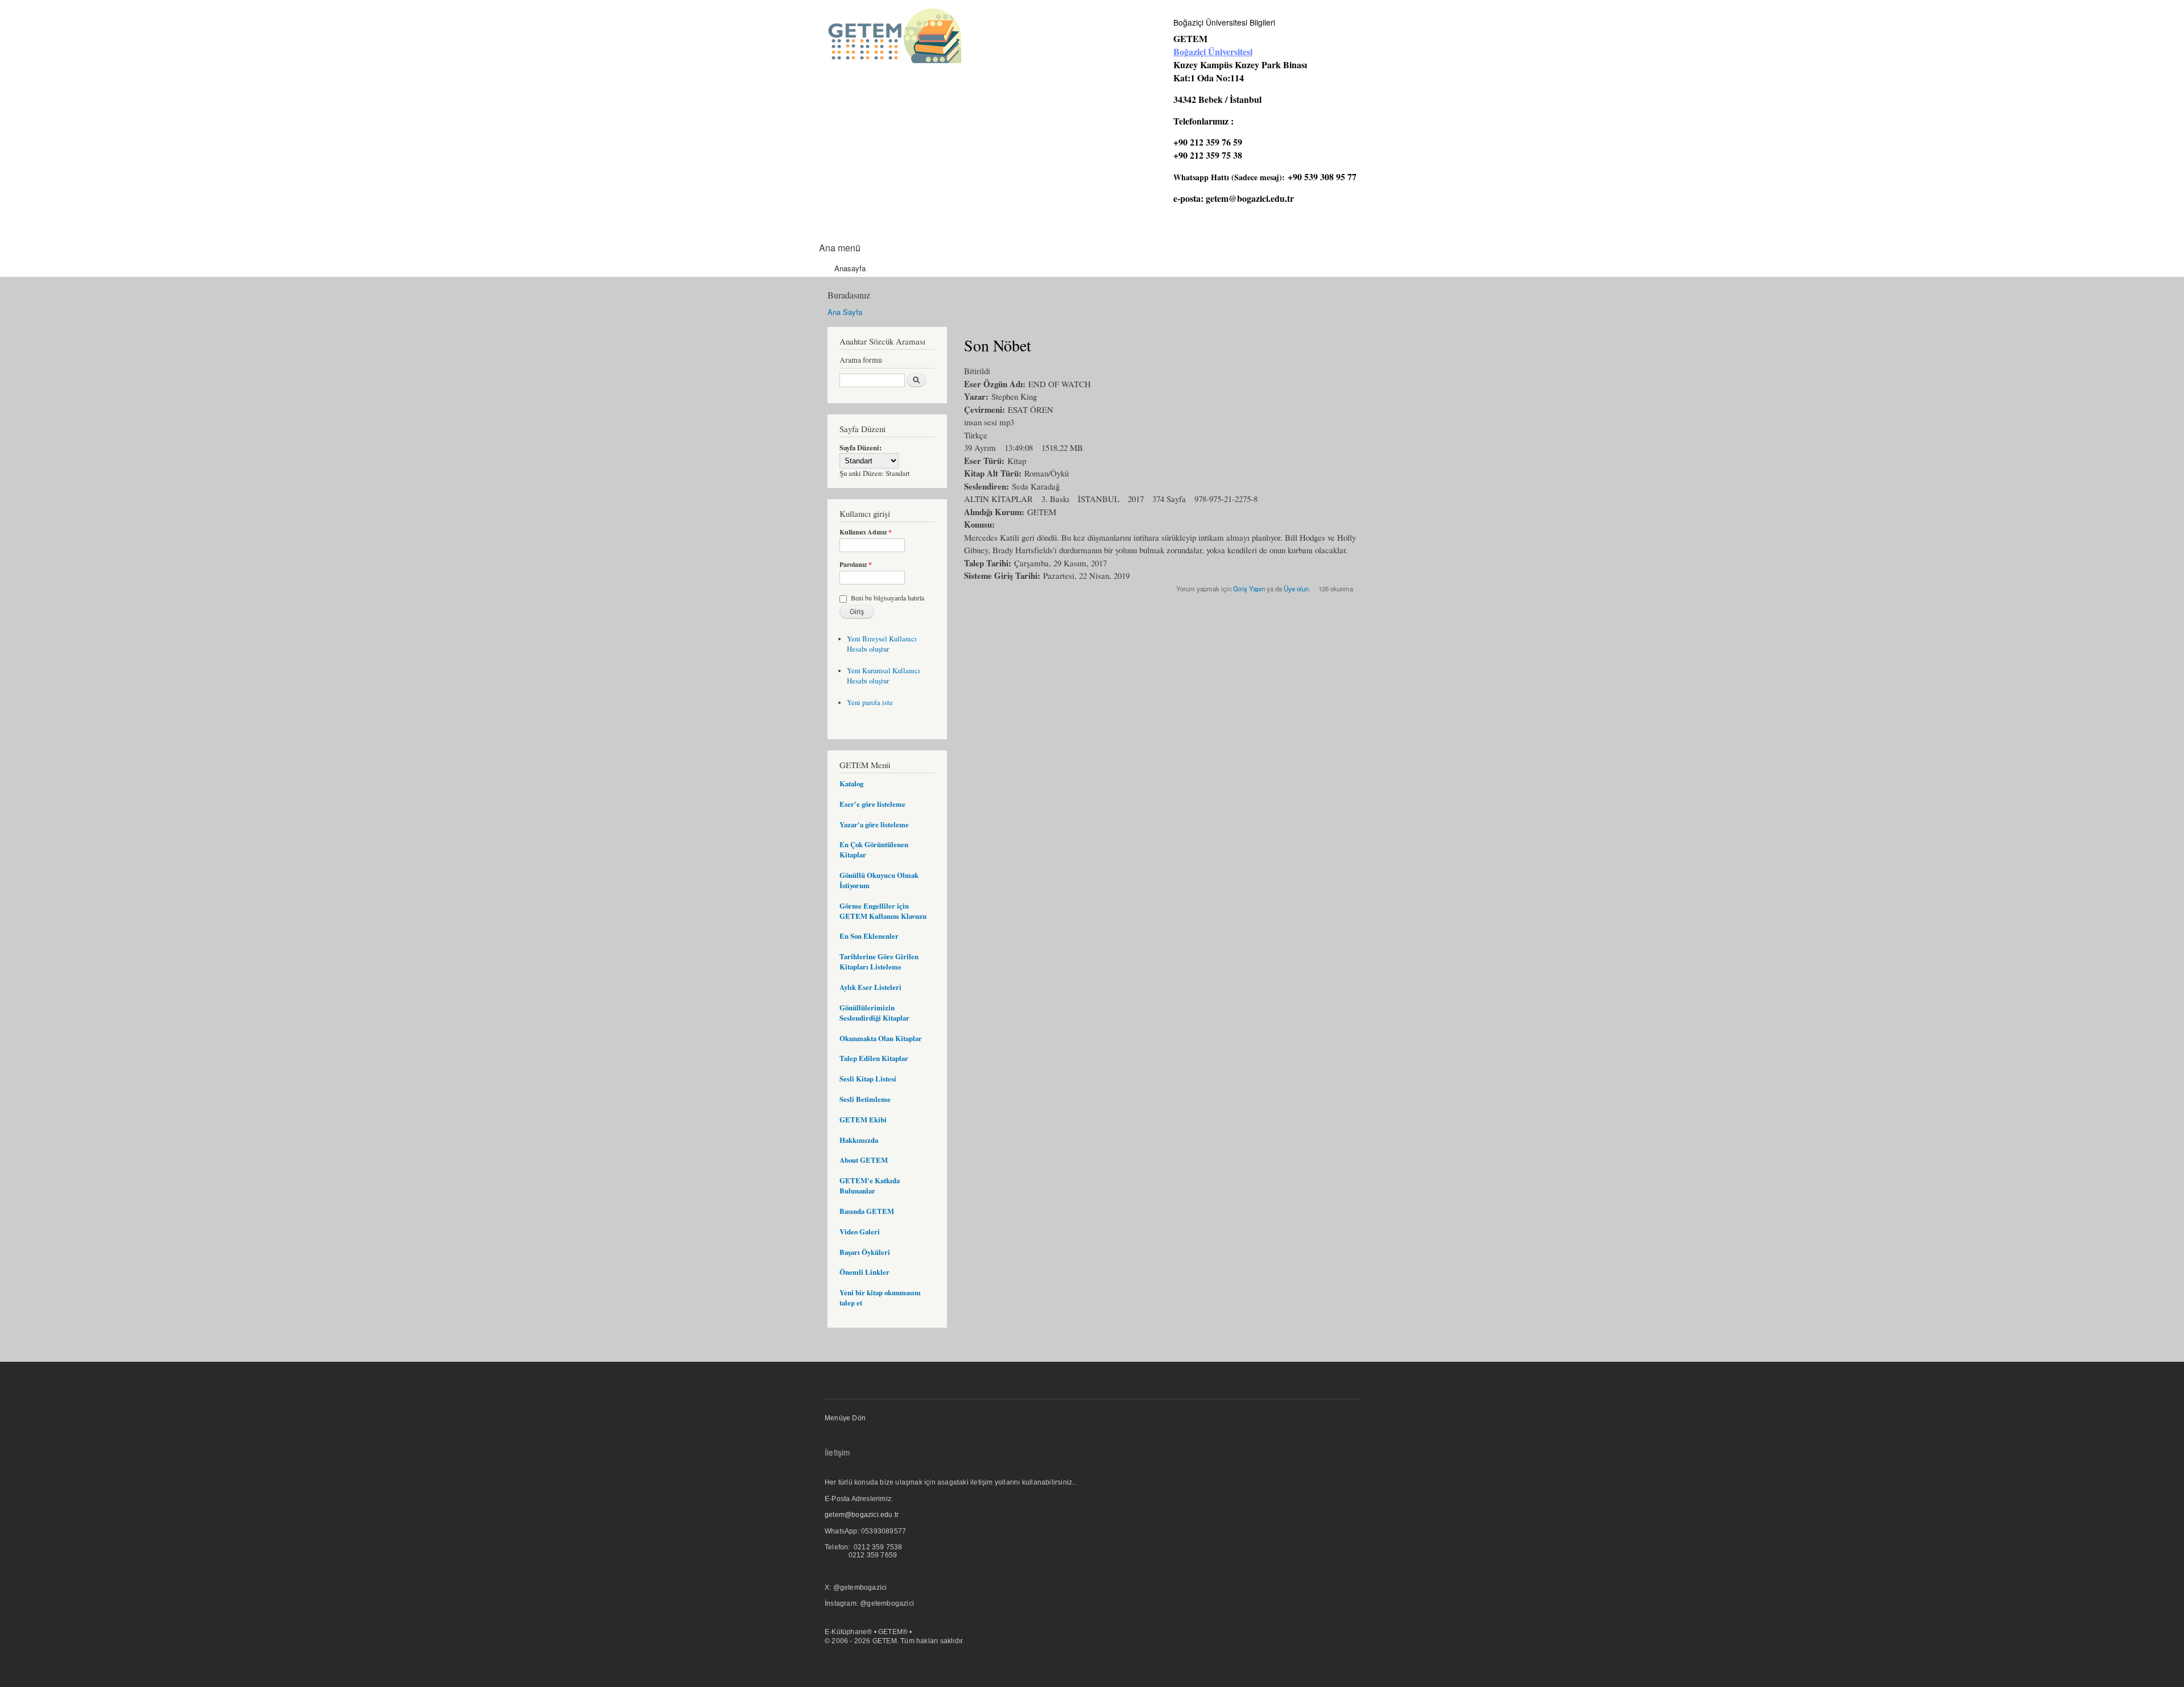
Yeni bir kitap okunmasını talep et (880, 1298)
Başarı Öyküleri (865, 1252)
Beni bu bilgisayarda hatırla (888, 598)
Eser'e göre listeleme (872, 804)
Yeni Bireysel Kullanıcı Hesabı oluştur (882, 644)
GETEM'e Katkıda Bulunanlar (870, 1186)
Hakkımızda (859, 1140)
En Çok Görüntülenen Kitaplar (874, 849)
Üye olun (1296, 588)
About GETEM (864, 1160)
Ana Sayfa (845, 312)
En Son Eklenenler (869, 936)
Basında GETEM (867, 1211)
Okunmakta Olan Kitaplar (881, 1038)
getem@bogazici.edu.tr (1250, 198)
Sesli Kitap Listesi (868, 1079)
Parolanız (856, 565)
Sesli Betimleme (865, 1099)
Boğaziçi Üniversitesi (1213, 51)
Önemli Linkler (864, 1272)
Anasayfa (850, 268)
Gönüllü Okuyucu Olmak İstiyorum (879, 880)
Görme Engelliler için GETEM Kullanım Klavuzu (883, 911)
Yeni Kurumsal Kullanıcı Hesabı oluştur (884, 676)
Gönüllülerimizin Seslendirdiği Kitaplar (874, 1013)
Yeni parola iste (870, 702)
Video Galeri (860, 1232)
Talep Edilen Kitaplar (874, 1058)
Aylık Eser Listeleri (870, 987)
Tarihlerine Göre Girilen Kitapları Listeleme (879, 961)
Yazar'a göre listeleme (874, 824)
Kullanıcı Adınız (866, 532)
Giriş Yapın (1249, 588)
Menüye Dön (845, 1418)
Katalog (851, 784)
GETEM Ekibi (863, 1120)
